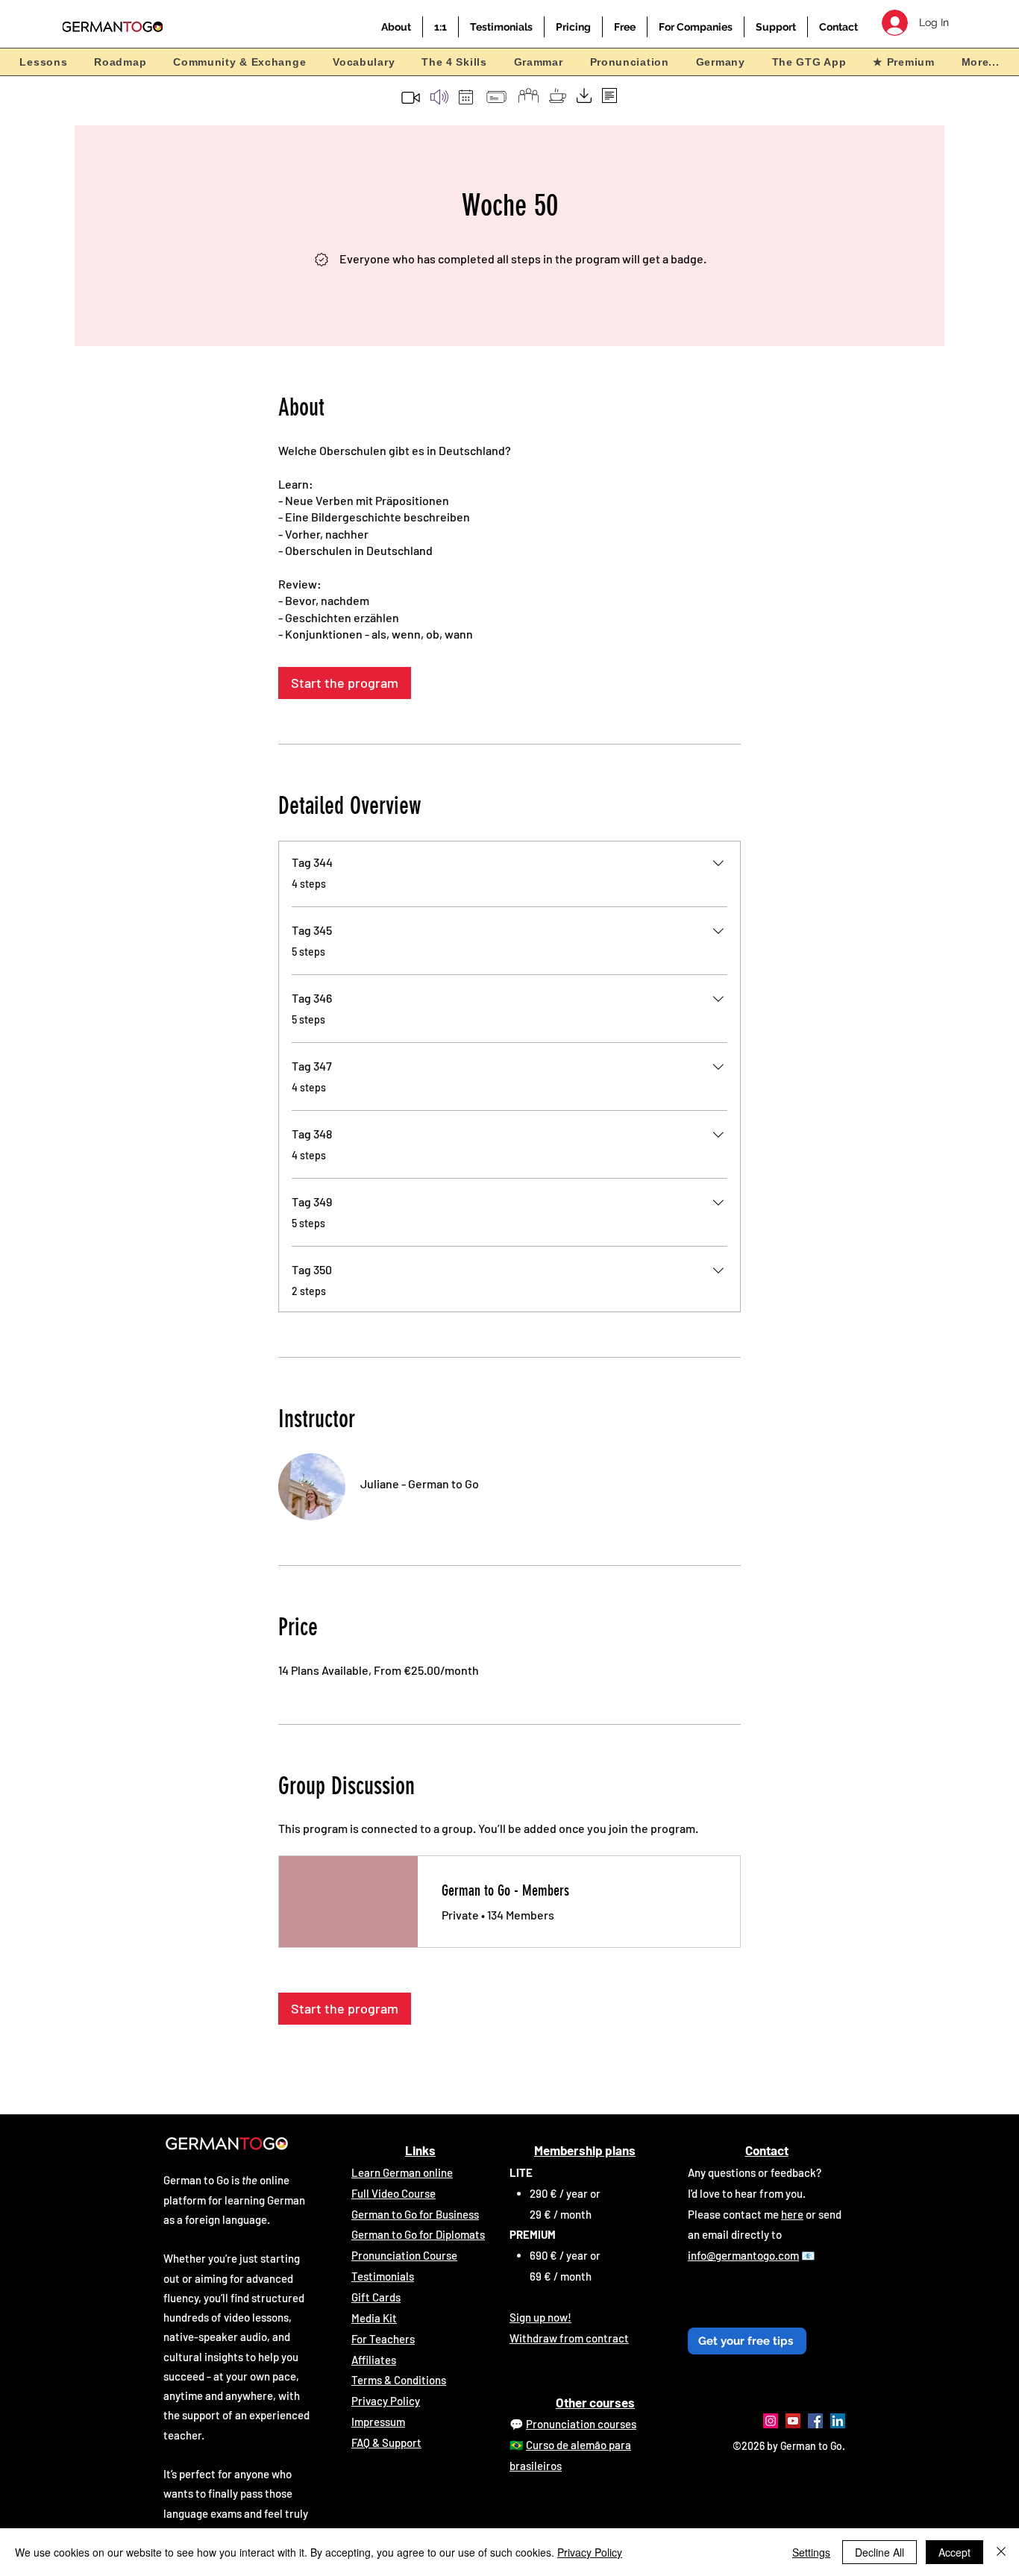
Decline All (880, 2552)
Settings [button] (811, 2552)
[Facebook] (815, 2421)
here (792, 2214)
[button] (396, 27)
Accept (954, 2552)
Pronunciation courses (581, 2424)
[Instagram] (771, 2421)
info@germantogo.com (743, 2255)
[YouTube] (793, 2421)
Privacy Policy (590, 2552)
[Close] (1001, 2552)
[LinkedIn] (838, 2421)
